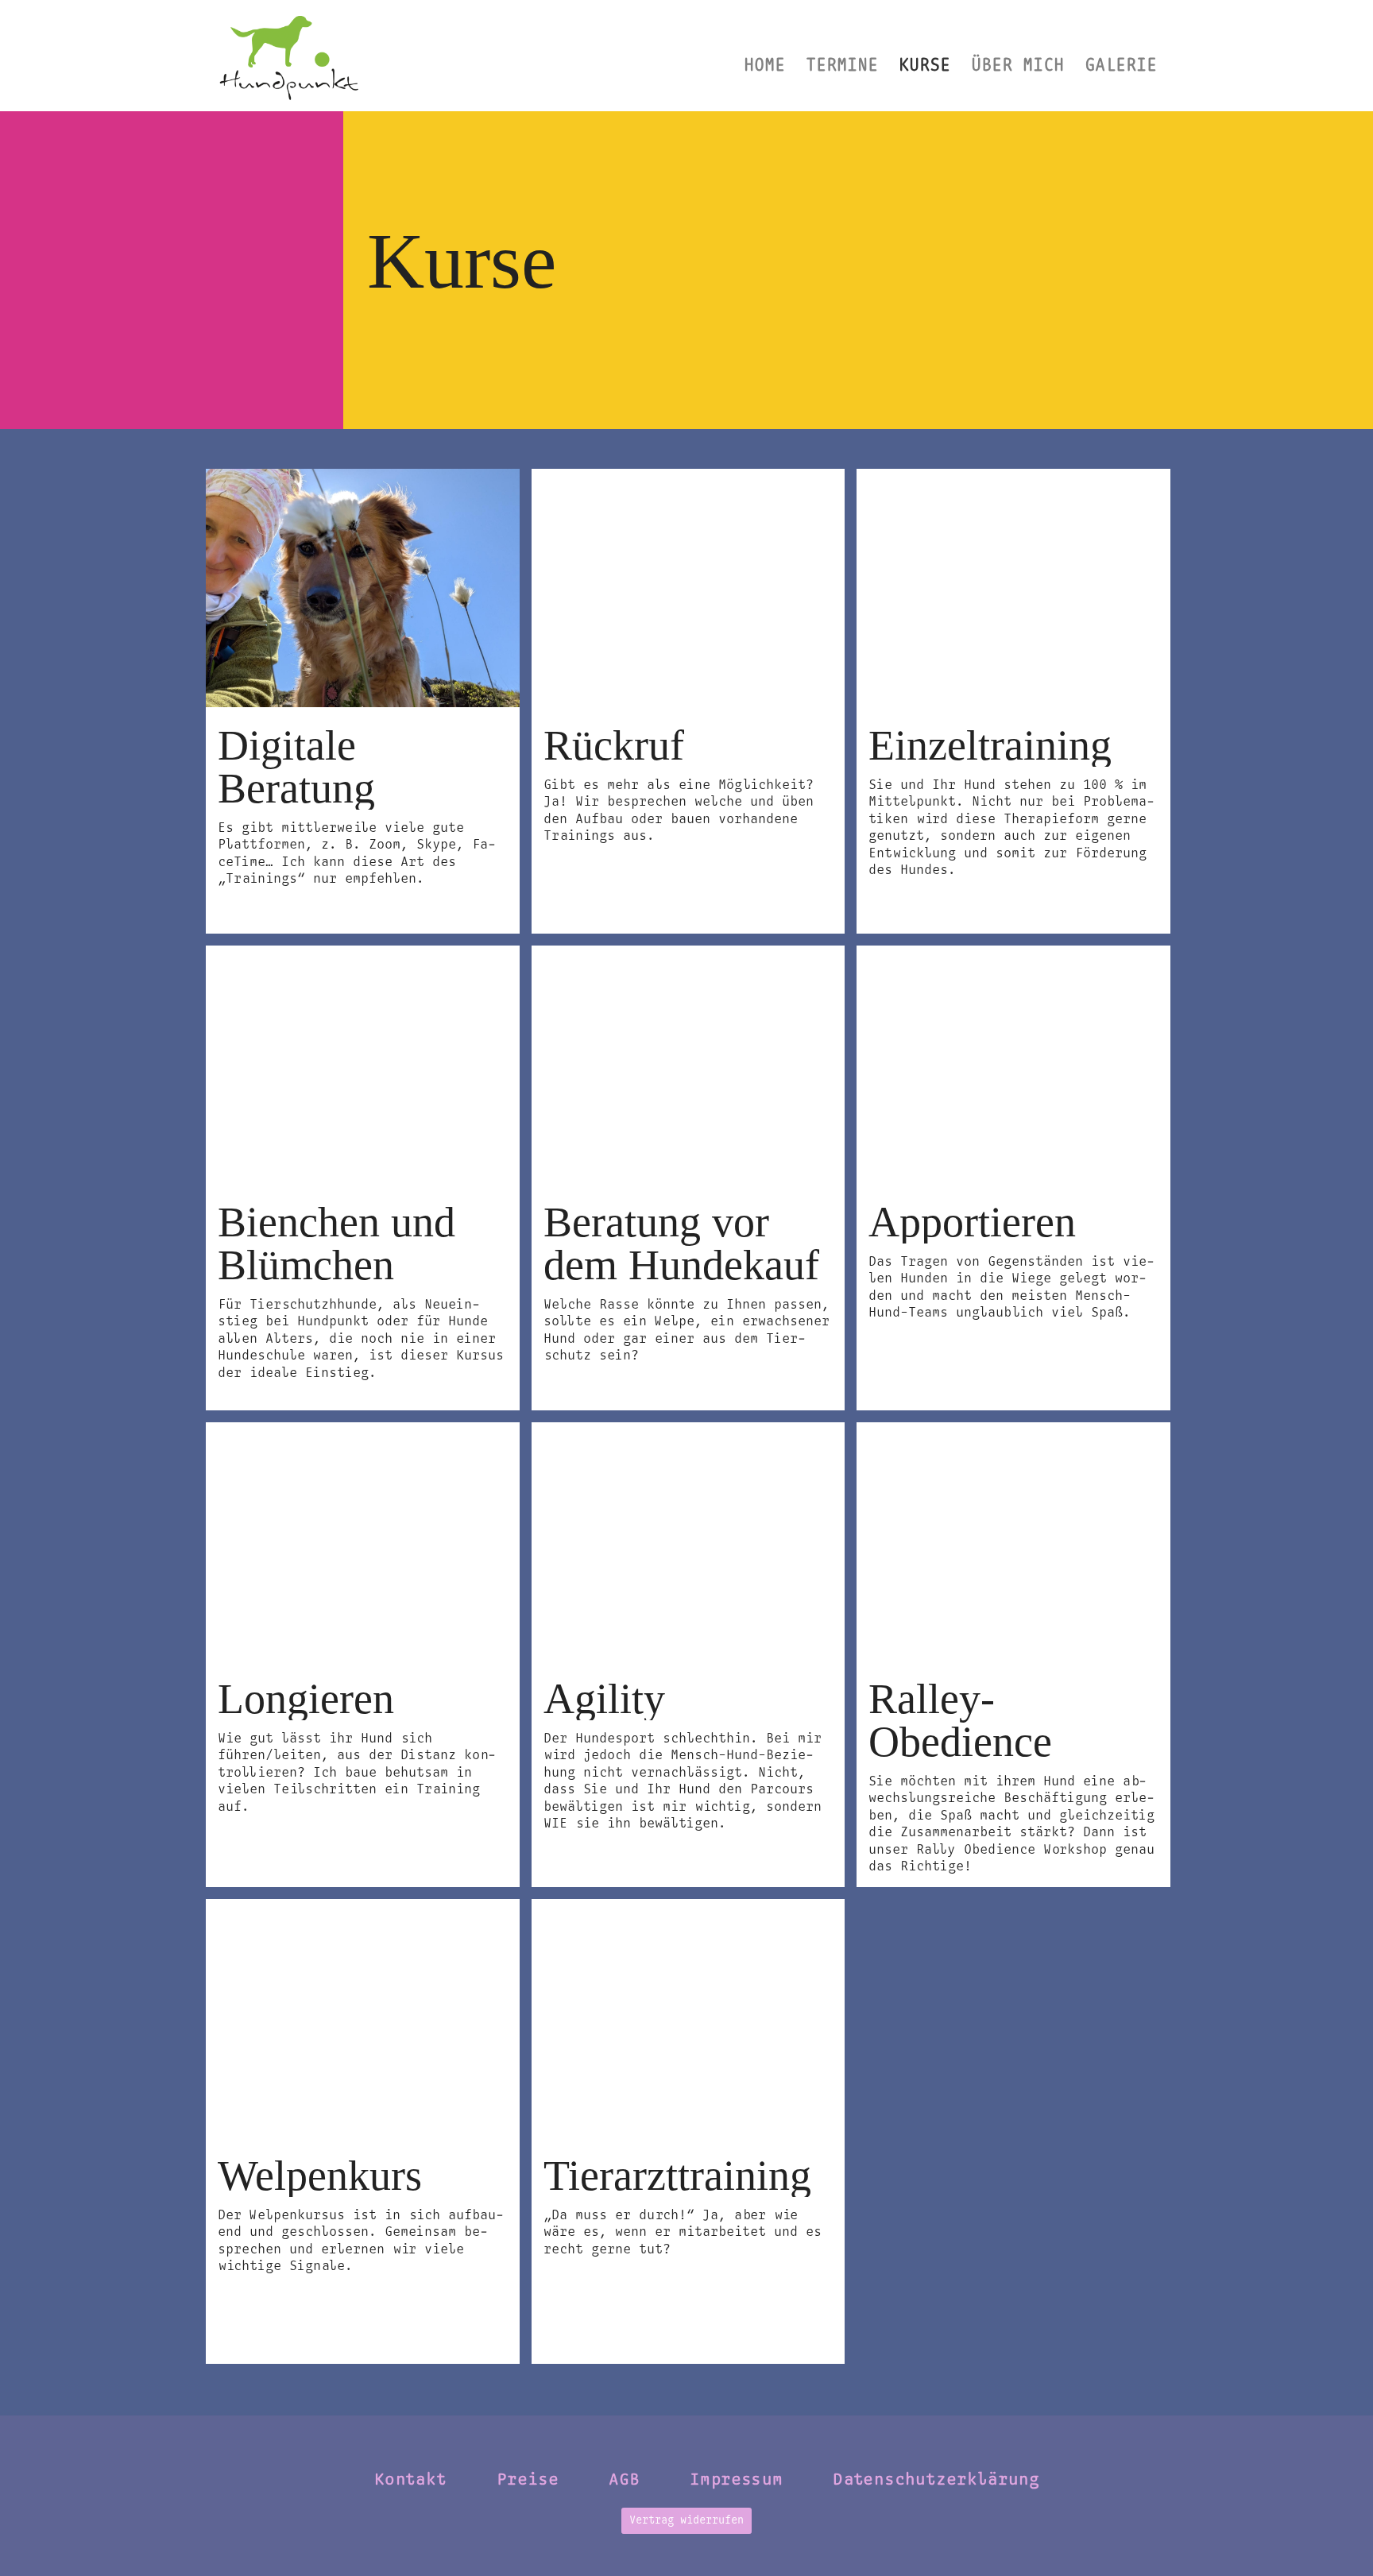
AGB (624, 2480)
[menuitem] (764, 56)
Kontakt (410, 2480)
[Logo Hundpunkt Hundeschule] (288, 56)
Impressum (736, 2480)
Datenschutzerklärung (936, 2480)
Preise (528, 2480)
